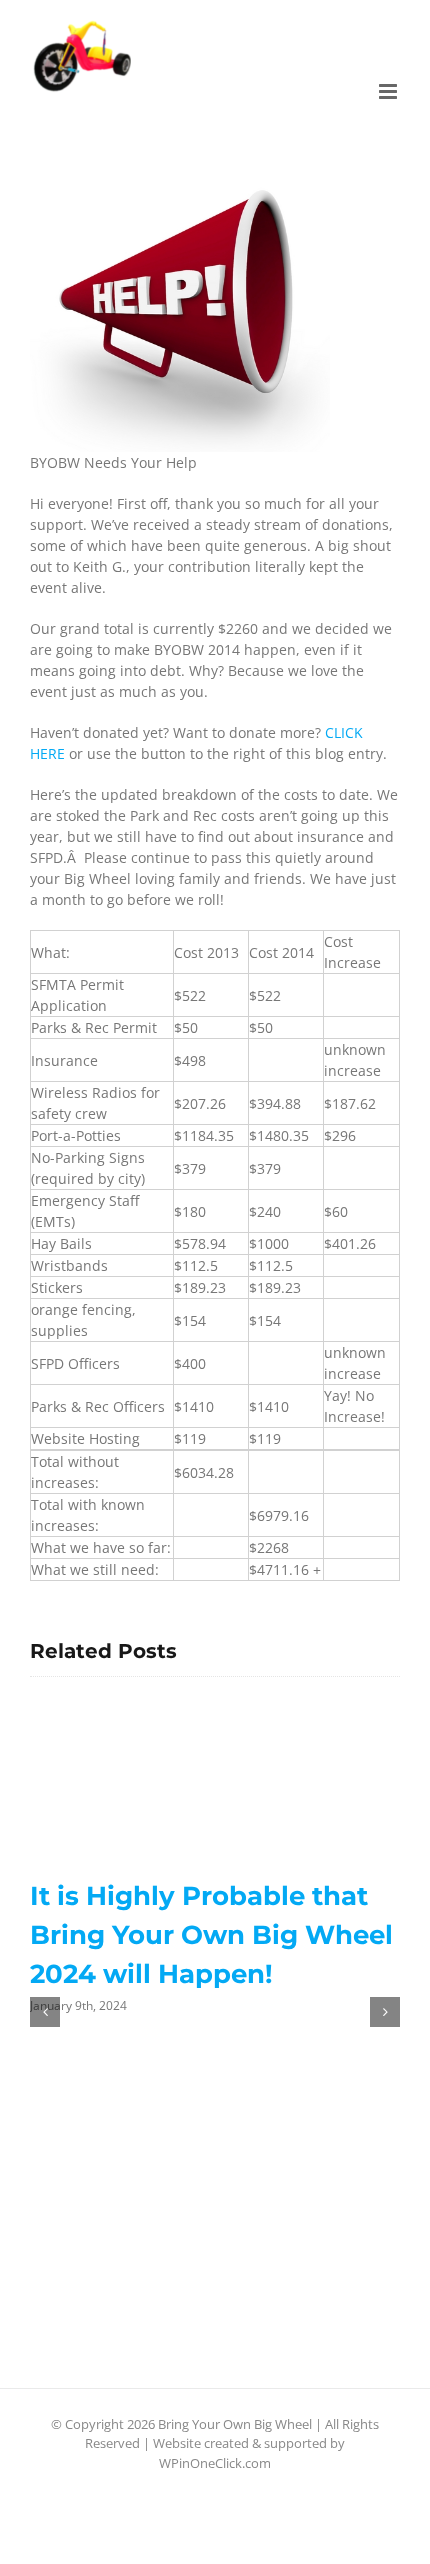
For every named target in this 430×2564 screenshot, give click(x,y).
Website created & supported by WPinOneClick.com (249, 2453)
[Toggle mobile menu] (389, 91)
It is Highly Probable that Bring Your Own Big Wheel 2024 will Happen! (211, 1935)
